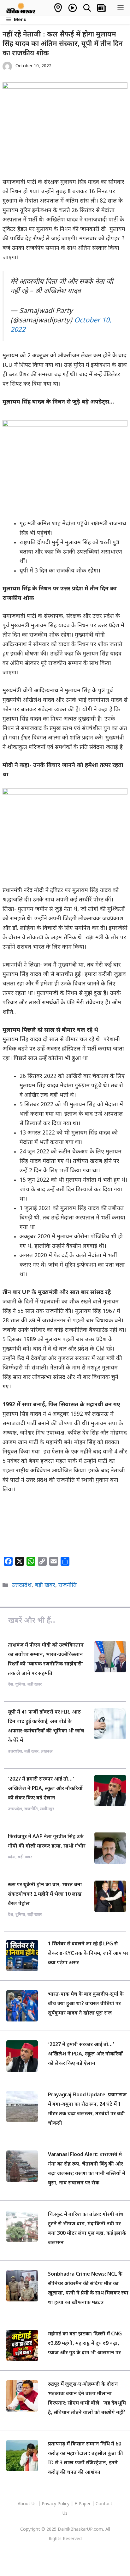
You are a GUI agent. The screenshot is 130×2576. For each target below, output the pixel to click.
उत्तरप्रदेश (22, 1585)
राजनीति (68, 1585)
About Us (28, 2504)
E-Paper (83, 2504)
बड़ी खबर (45, 1585)
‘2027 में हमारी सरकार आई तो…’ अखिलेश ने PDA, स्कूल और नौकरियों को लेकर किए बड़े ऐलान (45, 1789)
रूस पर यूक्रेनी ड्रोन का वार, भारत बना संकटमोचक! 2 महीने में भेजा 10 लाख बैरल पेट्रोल (45, 1895)
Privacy (50, 2504)
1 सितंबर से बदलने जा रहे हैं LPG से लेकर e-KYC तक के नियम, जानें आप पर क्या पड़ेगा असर (88, 1954)
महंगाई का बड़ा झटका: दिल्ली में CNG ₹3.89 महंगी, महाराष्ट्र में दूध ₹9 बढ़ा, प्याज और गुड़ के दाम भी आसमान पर (85, 2344)
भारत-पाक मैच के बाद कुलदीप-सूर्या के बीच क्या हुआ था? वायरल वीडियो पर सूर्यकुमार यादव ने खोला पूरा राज (86, 2004)
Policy (63, 2504)
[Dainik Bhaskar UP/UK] (21, 8)
